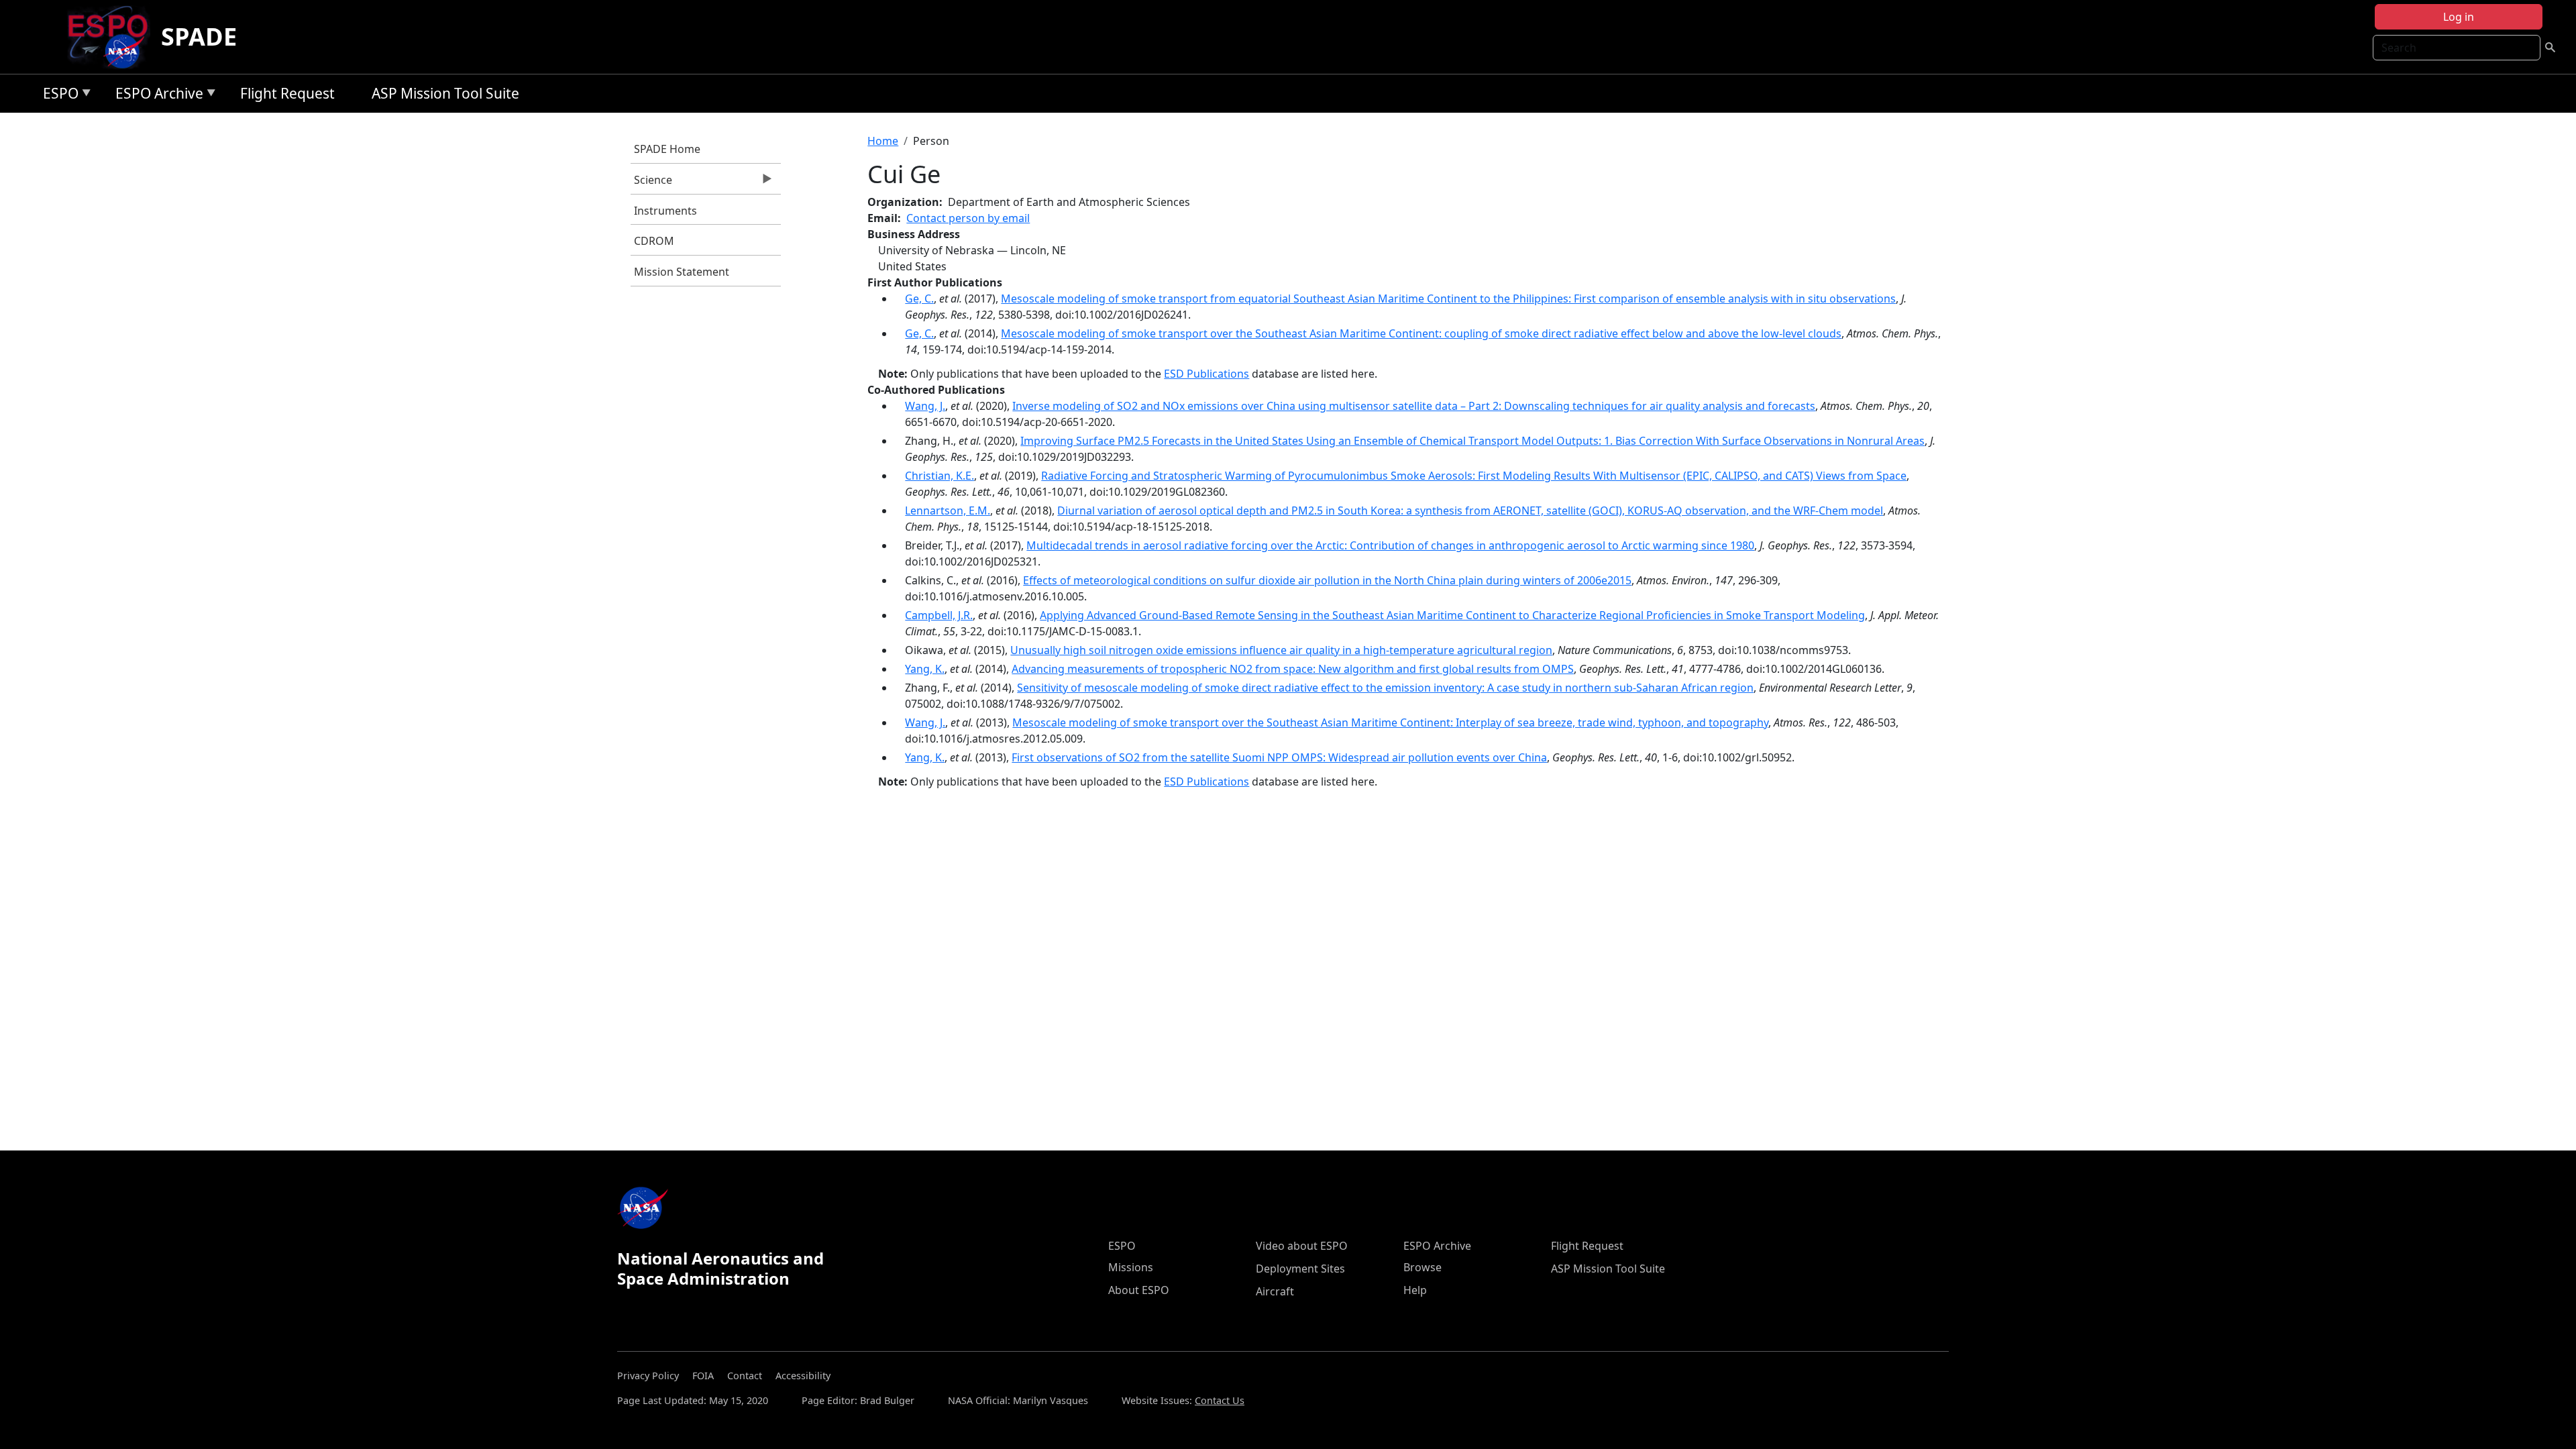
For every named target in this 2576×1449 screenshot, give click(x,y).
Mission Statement (682, 272)
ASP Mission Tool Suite (445, 93)
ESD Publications (1206, 374)
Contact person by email (968, 218)
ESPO (57, 96)
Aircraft (1275, 1291)
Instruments (665, 211)
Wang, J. (925, 406)
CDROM (654, 241)
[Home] (113, 37)
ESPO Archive (156, 96)
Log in (2459, 17)
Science (651, 183)
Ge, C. (919, 299)
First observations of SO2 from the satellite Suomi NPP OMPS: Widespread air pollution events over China (1279, 757)
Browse (1423, 1267)
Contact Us (1220, 1400)
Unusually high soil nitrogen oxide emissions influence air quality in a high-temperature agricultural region (1281, 650)
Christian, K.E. (940, 476)
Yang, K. (925, 669)
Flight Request (287, 93)
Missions (1131, 1267)
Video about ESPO (1302, 1246)
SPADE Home (667, 149)
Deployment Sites (1300, 1269)
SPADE (199, 37)
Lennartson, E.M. (948, 511)
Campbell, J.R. (939, 615)
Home (883, 141)
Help (1415, 1290)
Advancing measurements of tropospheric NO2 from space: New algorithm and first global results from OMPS (1293, 669)
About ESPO (1139, 1290)
